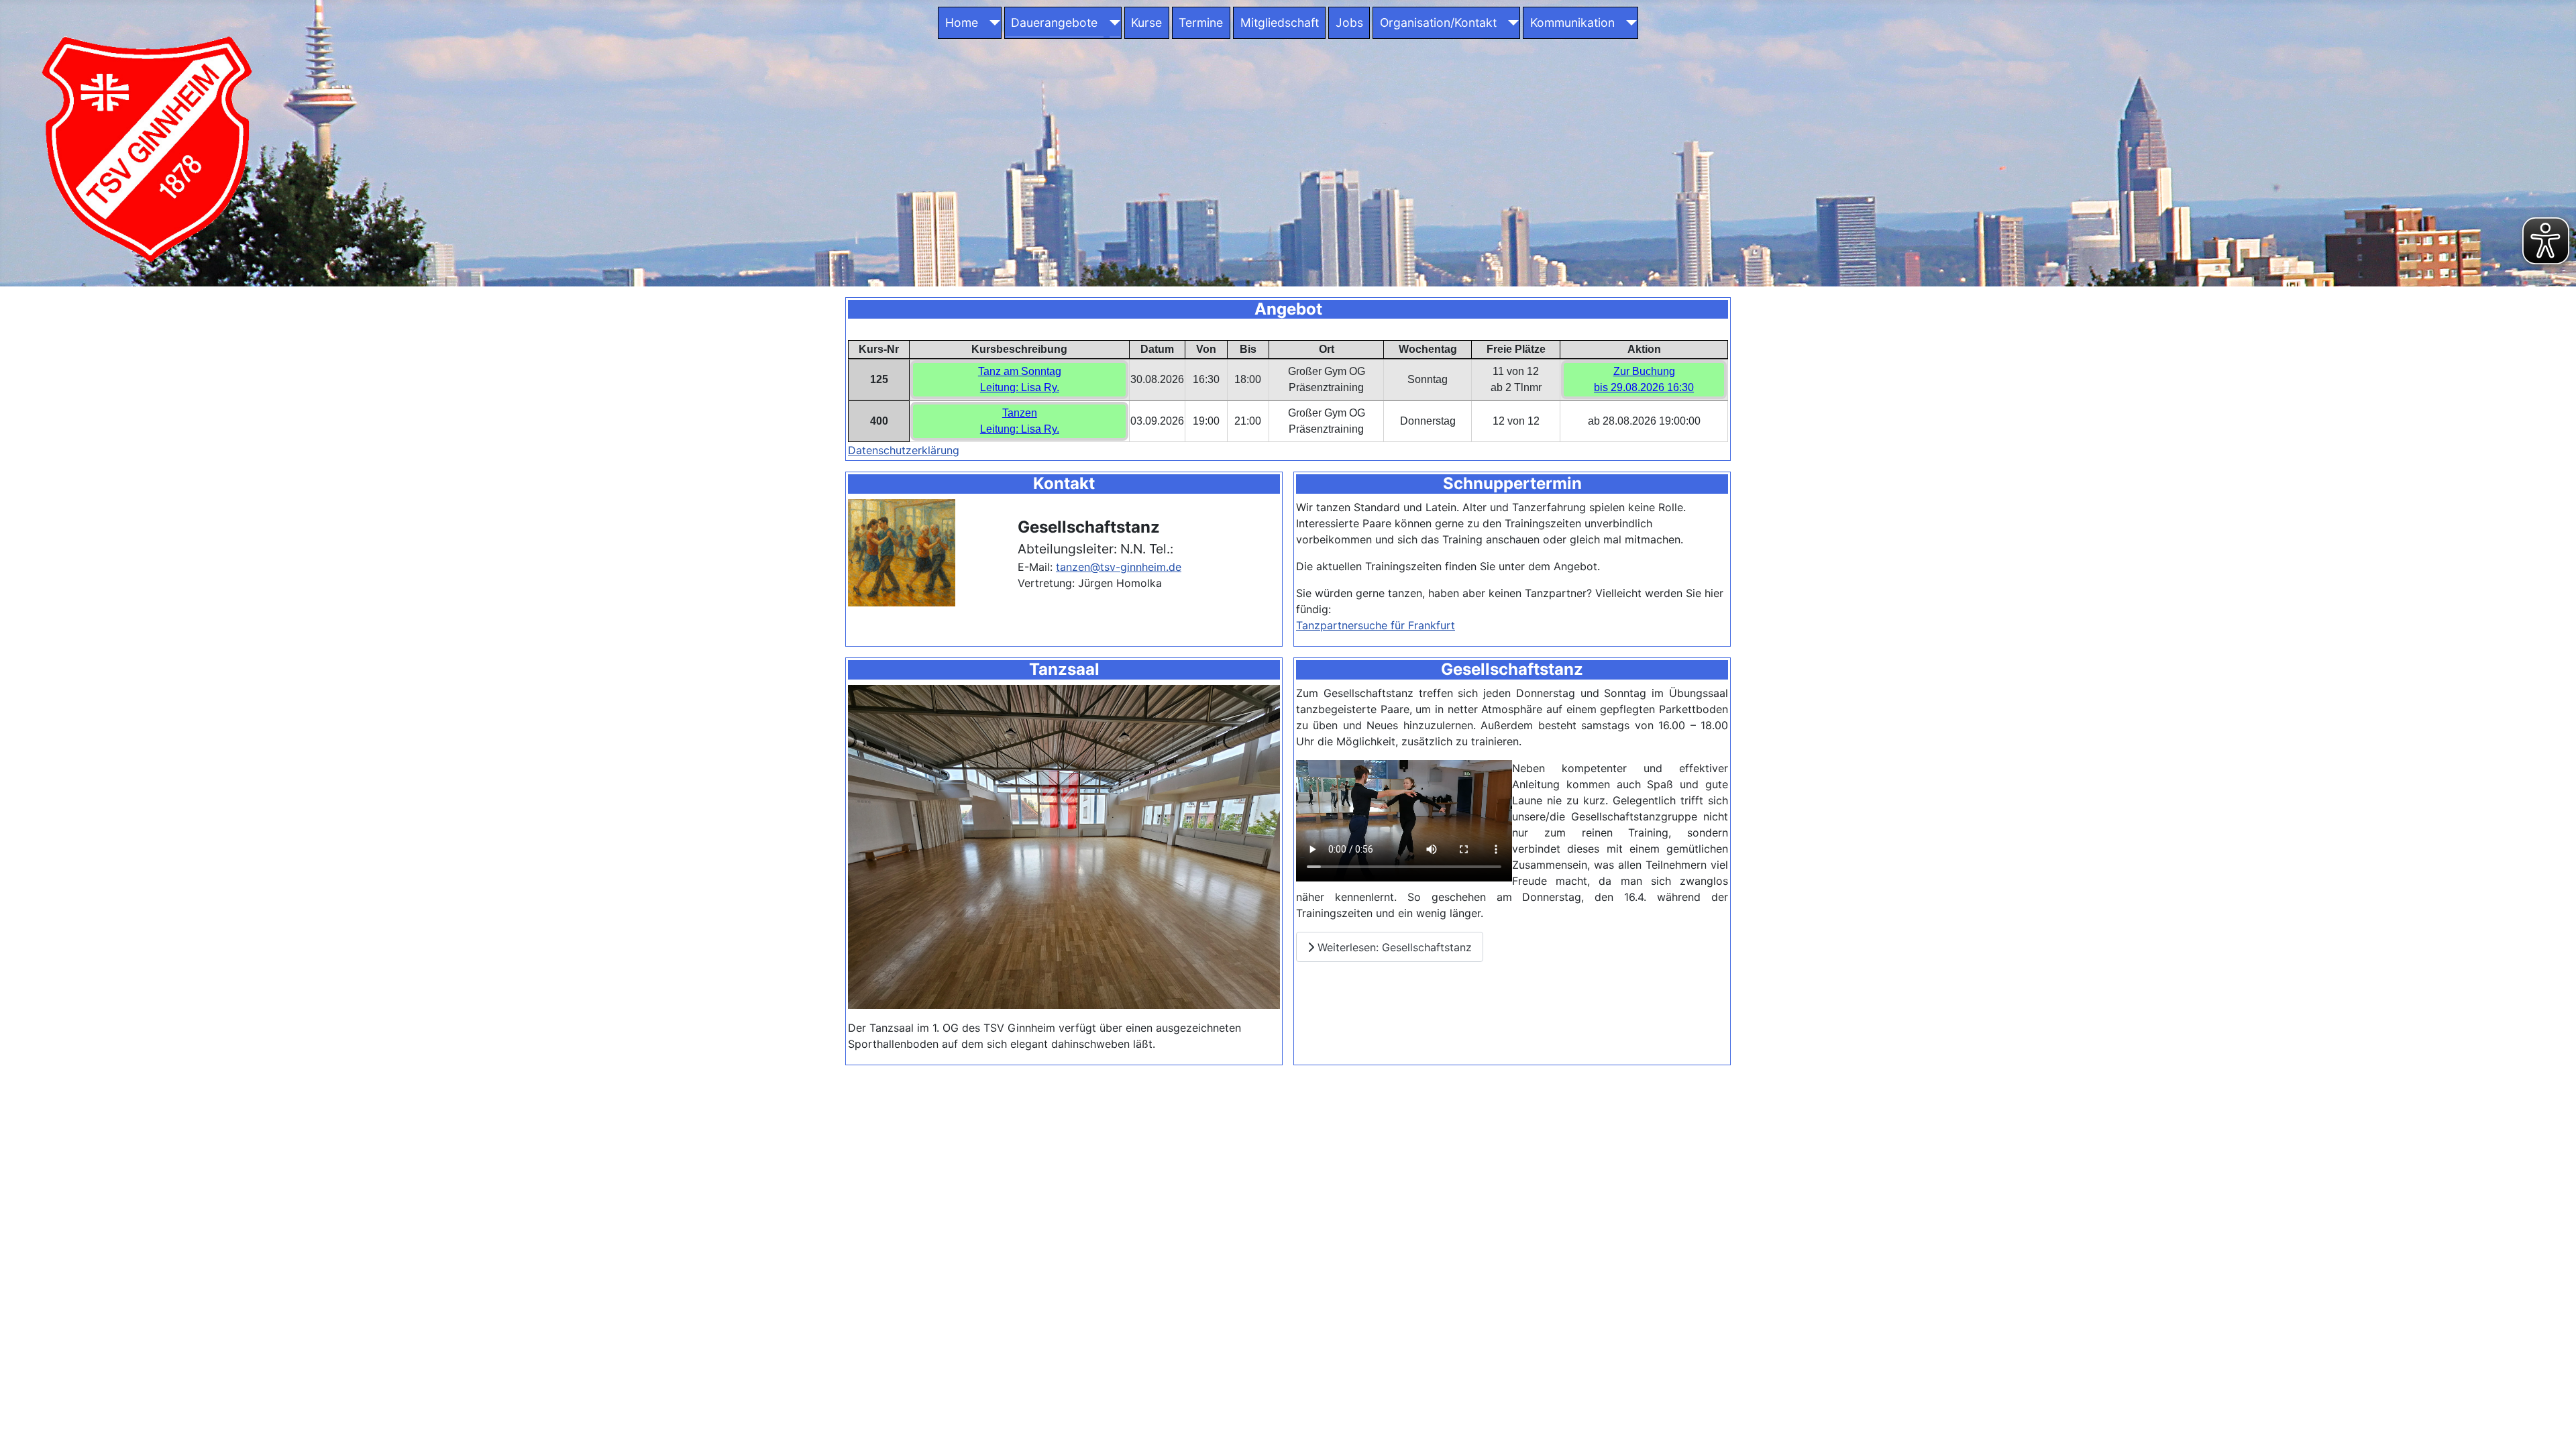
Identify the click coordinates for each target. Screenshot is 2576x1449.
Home (962, 22)
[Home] (992, 23)
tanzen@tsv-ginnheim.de (1119, 567)
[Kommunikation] (1628, 23)
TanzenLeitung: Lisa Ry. (1020, 421)
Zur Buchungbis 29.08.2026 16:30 (1644, 379)
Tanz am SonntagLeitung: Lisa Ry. (1020, 379)
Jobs (1349, 22)
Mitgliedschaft (1280, 22)
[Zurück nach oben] (2553, 1424)
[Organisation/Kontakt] (1511, 23)
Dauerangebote (1054, 22)
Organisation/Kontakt (1438, 22)
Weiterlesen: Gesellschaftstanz (1393, 947)
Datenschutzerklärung (904, 450)
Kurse (1146, 22)
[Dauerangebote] (1112, 23)
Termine (1201, 22)
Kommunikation (1572, 22)
